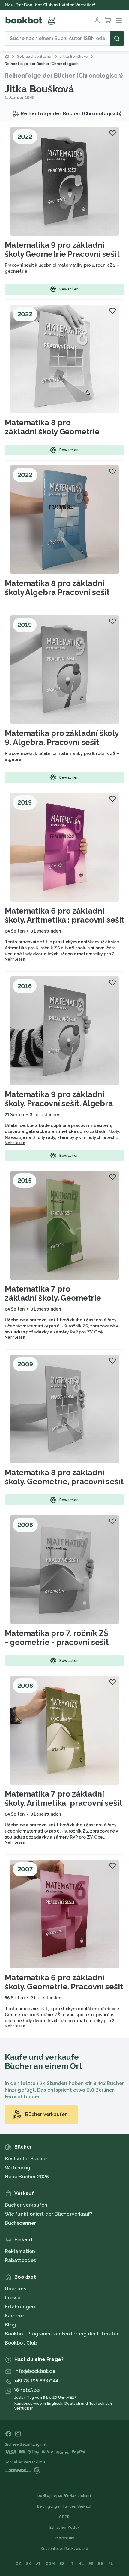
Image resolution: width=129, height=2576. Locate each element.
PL (111, 2564)
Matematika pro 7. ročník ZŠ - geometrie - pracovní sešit (57, 1638)
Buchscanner (20, 2223)
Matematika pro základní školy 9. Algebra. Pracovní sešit (62, 738)
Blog (10, 2325)
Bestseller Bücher (26, 2159)
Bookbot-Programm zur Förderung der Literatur (62, 2334)
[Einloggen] (97, 20)
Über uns (15, 2289)
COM (50, 2564)
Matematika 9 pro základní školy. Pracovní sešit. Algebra (59, 1099)
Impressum (65, 2538)
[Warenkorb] (108, 20)
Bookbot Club (21, 2343)
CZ (18, 2564)
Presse (13, 2298)
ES (62, 2564)
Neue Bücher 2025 (27, 2177)
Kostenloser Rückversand (65, 2549)
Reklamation (20, 2251)
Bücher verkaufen (26, 2205)
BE (101, 2564)
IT (72, 2564)
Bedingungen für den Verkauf (64, 2506)
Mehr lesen (15, 959)
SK (29, 2564)
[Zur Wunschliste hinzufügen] (112, 133)
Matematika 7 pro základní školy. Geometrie (53, 1293)
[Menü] (119, 20)
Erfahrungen (20, 2307)
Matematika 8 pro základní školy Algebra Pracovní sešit (57, 588)
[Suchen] (117, 39)
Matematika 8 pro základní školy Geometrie (52, 427)
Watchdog (18, 2168)
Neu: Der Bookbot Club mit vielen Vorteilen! (50, 5)
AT (39, 2564)
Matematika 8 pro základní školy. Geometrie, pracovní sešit (64, 1477)
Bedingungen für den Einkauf (64, 2496)
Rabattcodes (20, 2260)
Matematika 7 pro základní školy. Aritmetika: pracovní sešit (64, 1799)
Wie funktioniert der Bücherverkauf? (49, 2214)
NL (81, 2564)
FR (91, 2564)
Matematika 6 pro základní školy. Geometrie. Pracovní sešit (64, 1982)
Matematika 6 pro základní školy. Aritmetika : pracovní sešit (64, 915)
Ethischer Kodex (65, 2528)
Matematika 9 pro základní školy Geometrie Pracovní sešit (62, 250)
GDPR (64, 2517)
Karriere (14, 2316)
